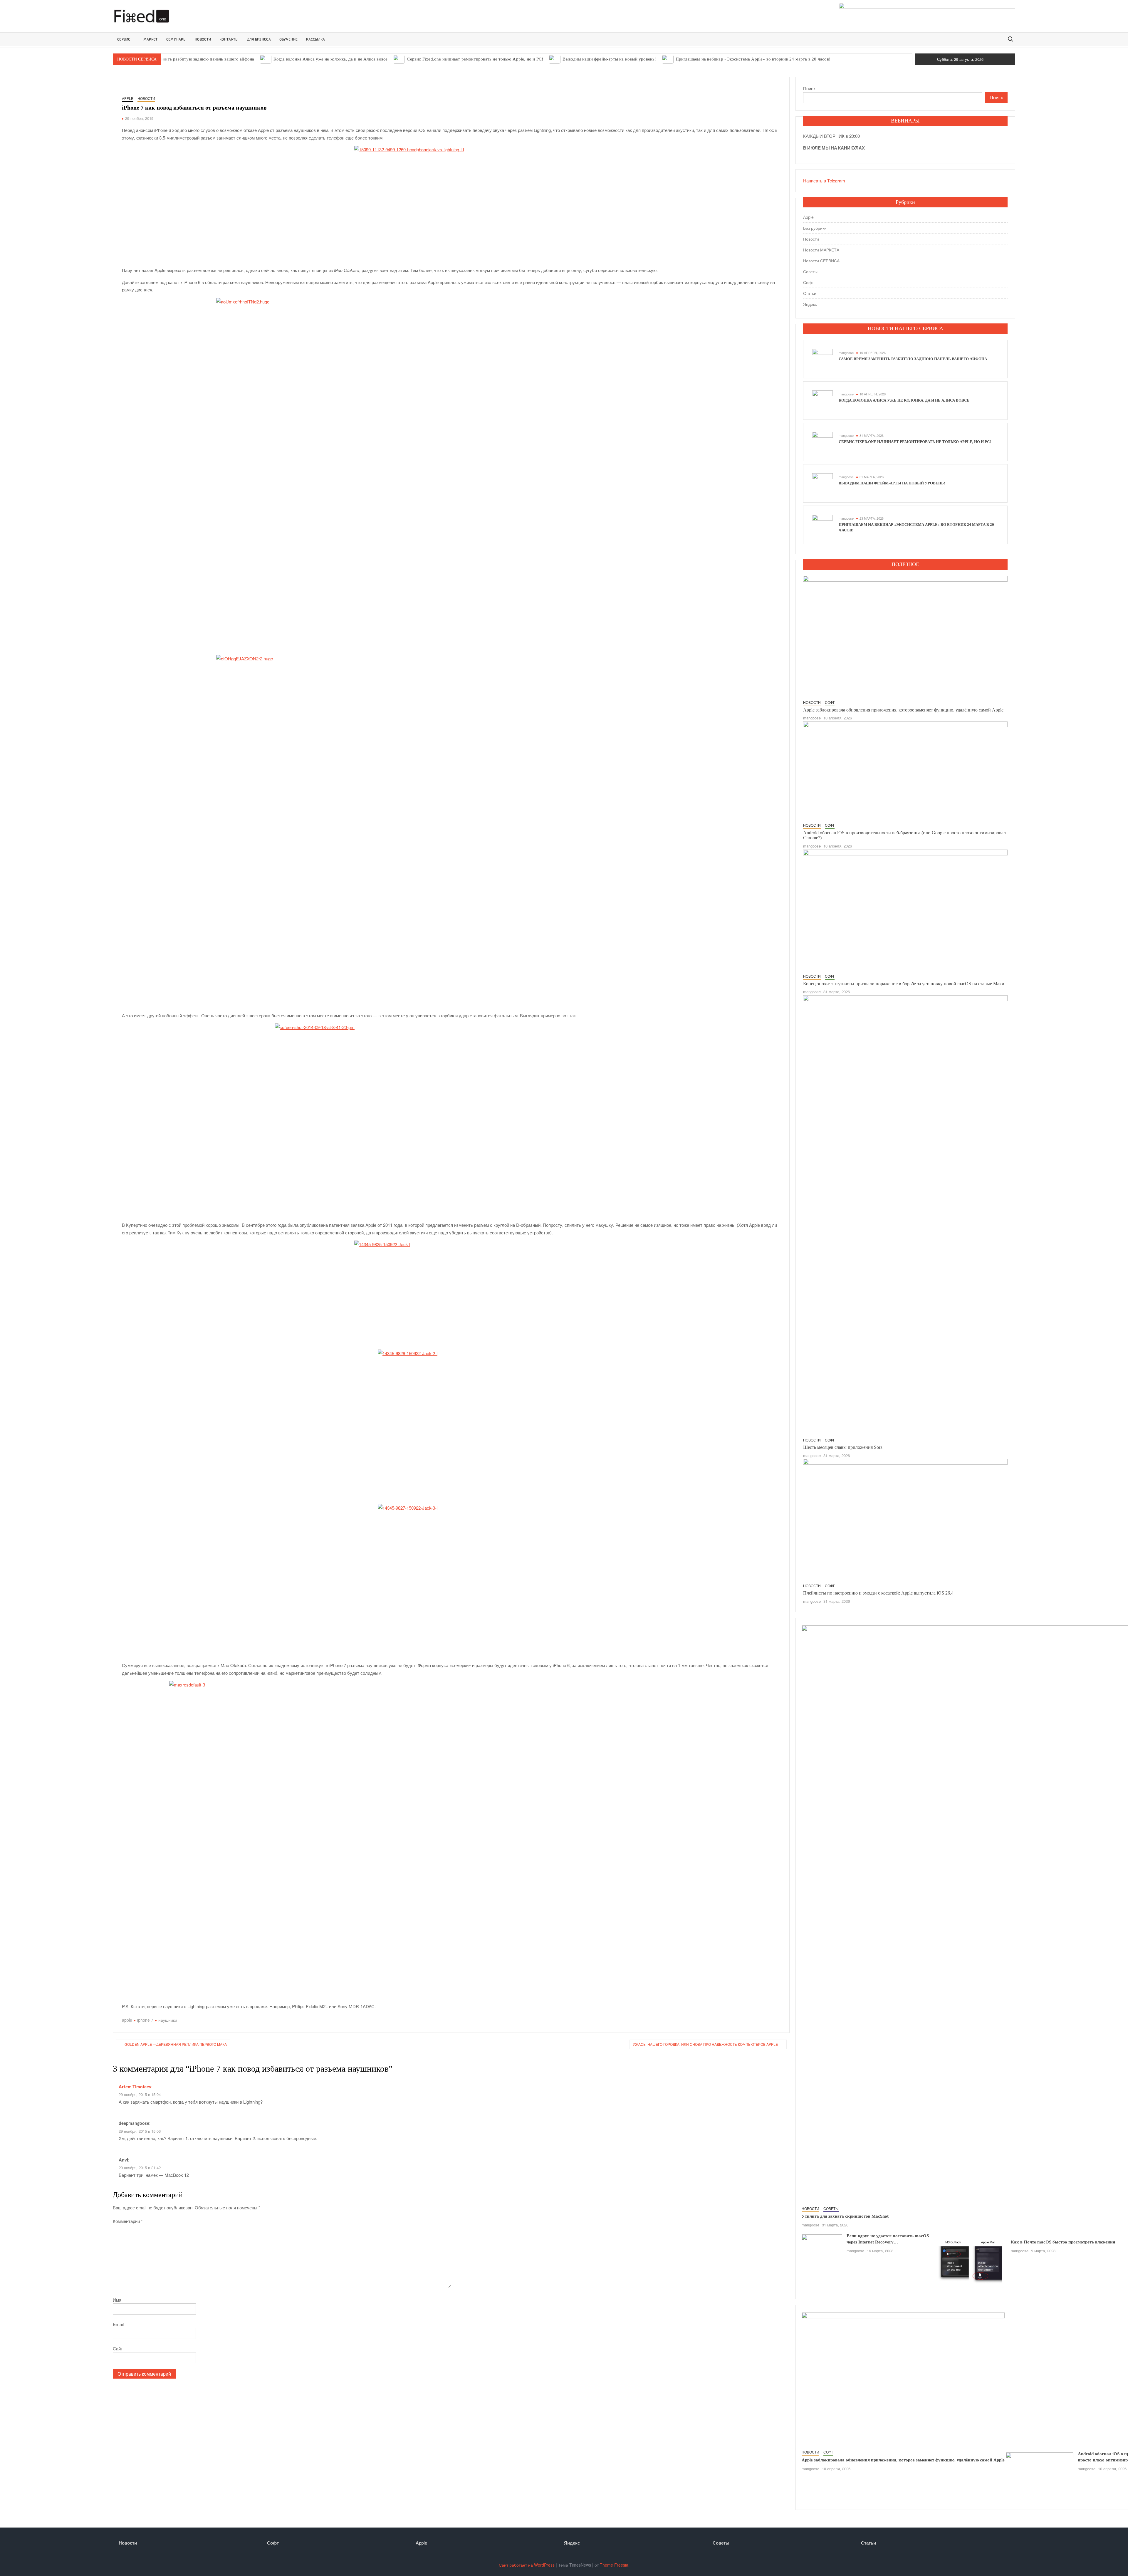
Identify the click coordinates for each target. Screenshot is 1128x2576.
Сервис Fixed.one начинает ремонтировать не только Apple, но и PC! (475, 59)
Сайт (118, 2348)
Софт (808, 282)
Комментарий (128, 2221)
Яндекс (810, 304)
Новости (146, 98)
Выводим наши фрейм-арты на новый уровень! (609, 59)
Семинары (176, 39)
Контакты (229, 39)
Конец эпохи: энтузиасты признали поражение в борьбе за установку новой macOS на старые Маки (904, 984)
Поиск (809, 88)
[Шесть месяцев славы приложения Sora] (905, 1215)
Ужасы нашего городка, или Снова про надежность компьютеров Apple (705, 2044)
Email (118, 2324)
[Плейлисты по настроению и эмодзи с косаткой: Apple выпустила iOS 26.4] (905, 1519)
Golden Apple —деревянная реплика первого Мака (176, 2044)
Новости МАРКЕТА (821, 250)
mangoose (846, 353)
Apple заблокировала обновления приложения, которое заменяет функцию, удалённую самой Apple (903, 710)
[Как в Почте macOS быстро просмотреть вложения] (972, 2262)
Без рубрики (815, 228)
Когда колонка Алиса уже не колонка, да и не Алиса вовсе (330, 59)
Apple (128, 98)
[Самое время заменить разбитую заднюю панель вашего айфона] (822, 359)
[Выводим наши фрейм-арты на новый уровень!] (555, 59)
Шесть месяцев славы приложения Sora (843, 1447)
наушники (168, 2020)
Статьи (810, 293)
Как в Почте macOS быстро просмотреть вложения (1063, 2242)
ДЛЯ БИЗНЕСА (259, 39)
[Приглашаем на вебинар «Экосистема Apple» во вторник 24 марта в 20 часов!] (668, 59)
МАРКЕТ (151, 39)
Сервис (124, 39)
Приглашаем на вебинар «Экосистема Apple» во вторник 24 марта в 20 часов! (753, 59)
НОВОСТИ (203, 39)
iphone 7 (145, 2020)
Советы (810, 271)
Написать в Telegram (824, 181)
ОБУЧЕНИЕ (288, 39)
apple (127, 2020)
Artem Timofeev (135, 2087)
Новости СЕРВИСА (821, 261)
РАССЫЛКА (315, 39)
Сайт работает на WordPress (527, 2565)
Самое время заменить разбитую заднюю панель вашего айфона (190, 59)
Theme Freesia (614, 2565)
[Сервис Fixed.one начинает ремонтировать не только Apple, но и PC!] (399, 59)
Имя (117, 2300)
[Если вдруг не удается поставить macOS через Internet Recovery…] (822, 2247)
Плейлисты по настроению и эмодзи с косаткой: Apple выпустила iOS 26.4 (878, 1593)
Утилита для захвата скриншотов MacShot (845, 2216)
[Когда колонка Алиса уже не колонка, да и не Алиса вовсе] (266, 59)
